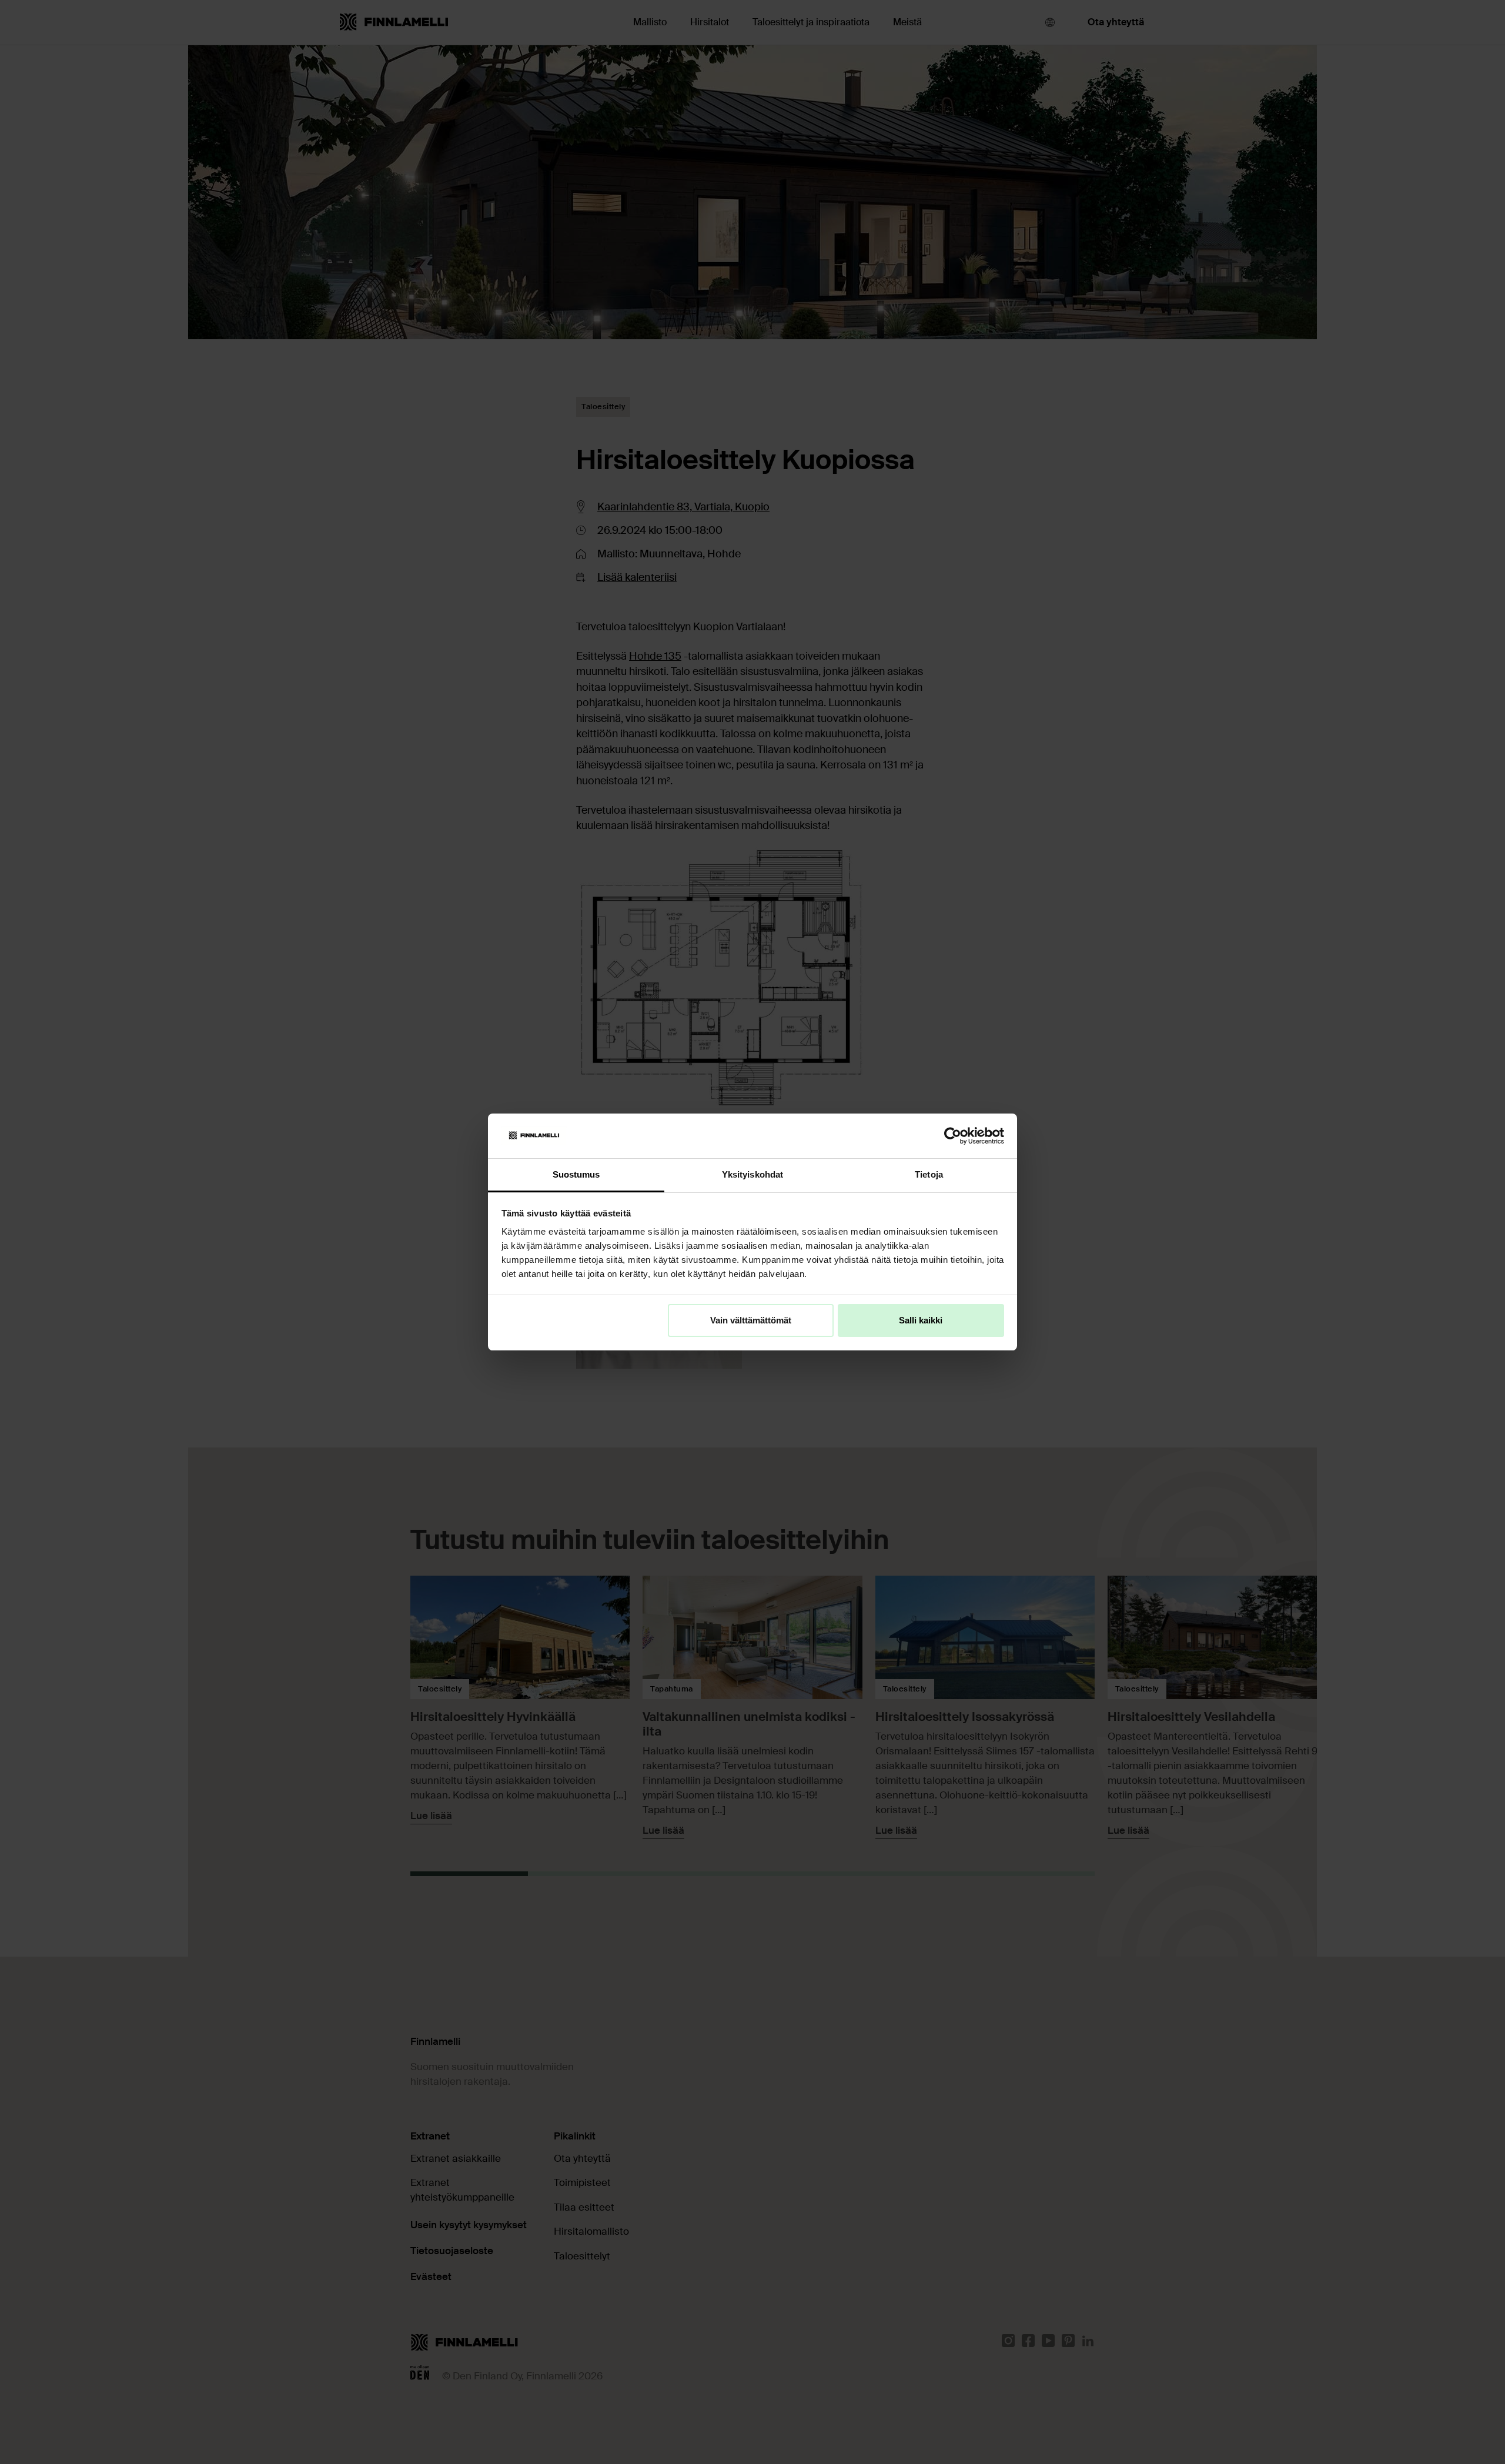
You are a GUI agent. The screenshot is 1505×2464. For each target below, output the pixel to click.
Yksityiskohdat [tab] (752, 1174)
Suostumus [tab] (576, 1174)
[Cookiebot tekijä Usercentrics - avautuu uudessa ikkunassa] (953, 1136)
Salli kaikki (921, 1320)
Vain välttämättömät (751, 1320)
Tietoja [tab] (929, 1174)
